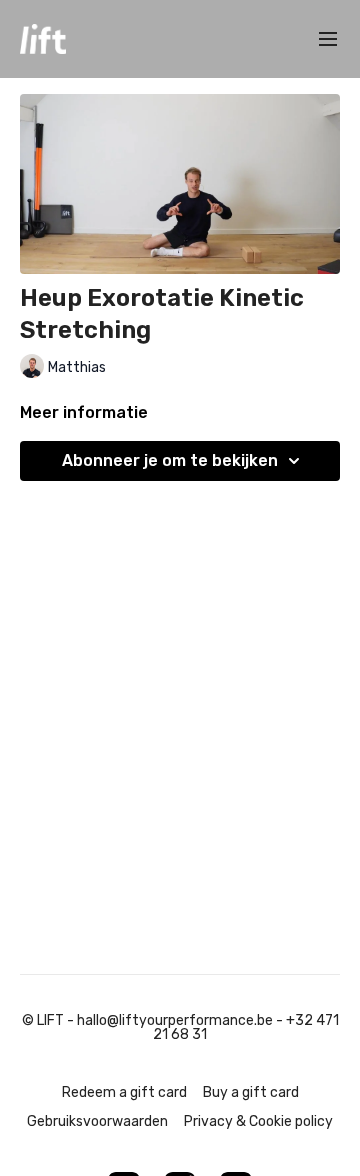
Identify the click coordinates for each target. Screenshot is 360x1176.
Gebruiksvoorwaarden (97, 1121)
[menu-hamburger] (328, 39)
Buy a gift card (251, 1092)
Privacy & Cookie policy (258, 1121)
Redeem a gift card (124, 1092)
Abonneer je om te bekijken (170, 460)
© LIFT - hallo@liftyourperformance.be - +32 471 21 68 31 (180, 1028)
